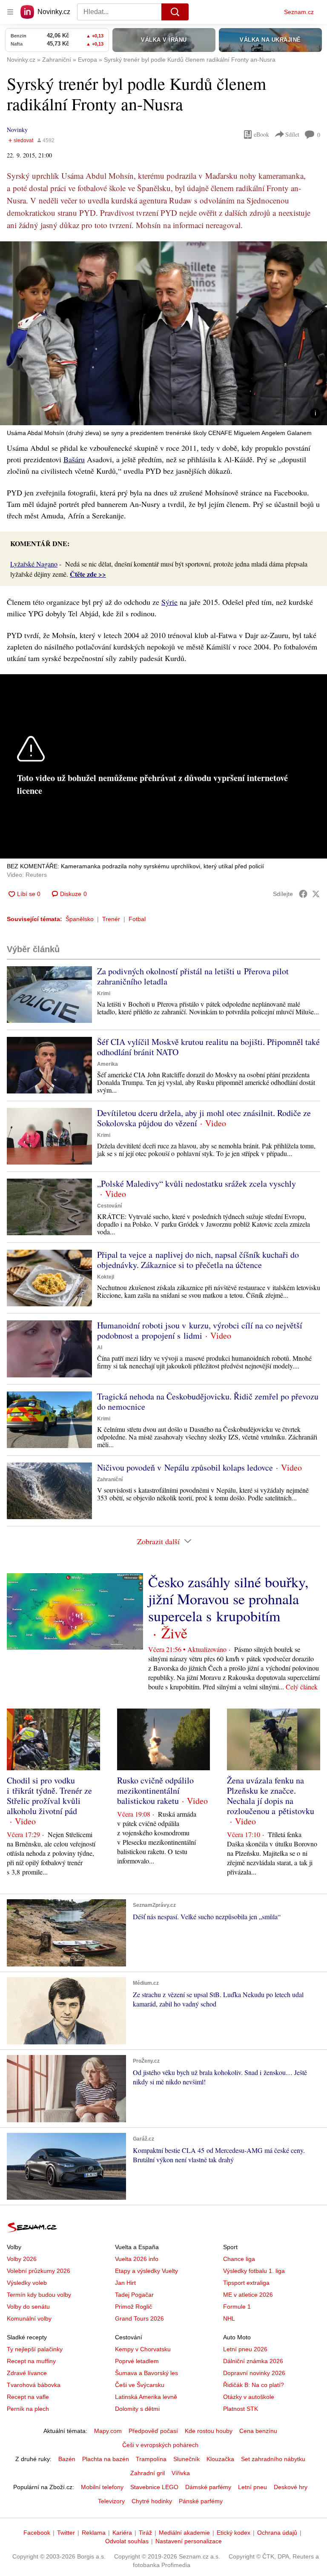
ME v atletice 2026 (248, 2295)
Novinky (17, 130)
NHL (229, 2318)
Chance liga (239, 2259)
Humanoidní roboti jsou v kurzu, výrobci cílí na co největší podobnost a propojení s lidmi (200, 1330)
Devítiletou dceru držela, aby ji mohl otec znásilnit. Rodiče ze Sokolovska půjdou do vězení (204, 1118)
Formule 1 (237, 2307)
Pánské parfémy (201, 2501)
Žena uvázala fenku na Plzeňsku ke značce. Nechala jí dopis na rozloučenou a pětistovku (271, 1796)
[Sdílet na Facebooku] (303, 894)
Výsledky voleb (27, 2283)
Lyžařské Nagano (34, 564)
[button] (163, 333)
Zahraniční (110, 1480)
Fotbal (137, 919)
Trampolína (151, 2459)
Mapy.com (108, 2431)
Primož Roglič (133, 2307)
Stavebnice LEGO (154, 2487)
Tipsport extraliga (246, 2283)
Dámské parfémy (208, 2487)
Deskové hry (291, 2487)
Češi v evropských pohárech (160, 2445)
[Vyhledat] (175, 12)
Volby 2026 (22, 2259)
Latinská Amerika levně (146, 2397)
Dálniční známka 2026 (253, 2361)
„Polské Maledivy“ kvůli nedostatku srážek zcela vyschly (196, 1184)
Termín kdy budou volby (39, 2295)
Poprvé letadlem (137, 2361)
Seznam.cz (299, 12)
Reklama (94, 2533)
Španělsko (80, 919)
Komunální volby (29, 2318)
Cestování (109, 1206)
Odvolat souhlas (127, 2541)
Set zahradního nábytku (273, 2459)
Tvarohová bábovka (34, 2385)
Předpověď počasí (153, 2431)
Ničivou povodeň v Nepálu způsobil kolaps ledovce (185, 1467)
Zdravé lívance (27, 2373)
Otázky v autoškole (249, 2397)
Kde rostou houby (209, 2431)
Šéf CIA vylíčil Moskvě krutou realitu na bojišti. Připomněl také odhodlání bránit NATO (208, 1047)
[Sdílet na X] (316, 894)
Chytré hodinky (152, 2501)
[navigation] (10, 12)
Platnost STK (241, 2409)
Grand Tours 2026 (139, 2318)
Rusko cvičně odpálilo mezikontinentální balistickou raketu (155, 1790)
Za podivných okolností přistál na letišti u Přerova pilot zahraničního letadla (193, 976)
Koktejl (106, 1277)
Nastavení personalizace (189, 2541)
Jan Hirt (125, 2283)
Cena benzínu (258, 2431)
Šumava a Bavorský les (146, 2373)
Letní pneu (252, 2487)
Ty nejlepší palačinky (35, 2349)
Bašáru (74, 459)
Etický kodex (234, 2533)
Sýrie (169, 602)
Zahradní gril (148, 2473)
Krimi (104, 993)
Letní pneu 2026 (245, 2349)
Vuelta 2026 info (137, 2259)
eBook (261, 134)
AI (100, 1348)
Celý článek (302, 1687)
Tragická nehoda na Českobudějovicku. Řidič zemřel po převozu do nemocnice (208, 1401)
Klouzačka (220, 2459)
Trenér (111, 919)
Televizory (111, 2501)
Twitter (66, 2533)
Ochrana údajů (277, 2533)
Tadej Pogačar (134, 2295)
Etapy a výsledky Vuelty (146, 2271)
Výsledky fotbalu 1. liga (254, 2271)
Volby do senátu (28, 2307)
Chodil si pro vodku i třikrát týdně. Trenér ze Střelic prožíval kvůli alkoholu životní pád (49, 1796)
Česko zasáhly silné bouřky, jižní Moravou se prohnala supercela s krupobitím (228, 1599)
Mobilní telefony (102, 2487)
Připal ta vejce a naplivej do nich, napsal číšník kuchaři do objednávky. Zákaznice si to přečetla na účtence (198, 1260)
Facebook (37, 2533)
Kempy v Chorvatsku (143, 2349)
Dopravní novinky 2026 (254, 2373)
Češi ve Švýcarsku (140, 2385)
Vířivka (181, 2473)
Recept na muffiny (31, 2361)
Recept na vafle (28, 2397)
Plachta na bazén (106, 2459)
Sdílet (292, 134)
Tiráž (145, 2533)
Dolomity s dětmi (137, 2409)
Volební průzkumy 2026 (39, 2271)
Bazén (67, 2459)
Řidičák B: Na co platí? (254, 2385)
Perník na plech (28, 2409)
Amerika (108, 1064)
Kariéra (122, 2533)
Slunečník (186, 2459)
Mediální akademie (184, 2533)
